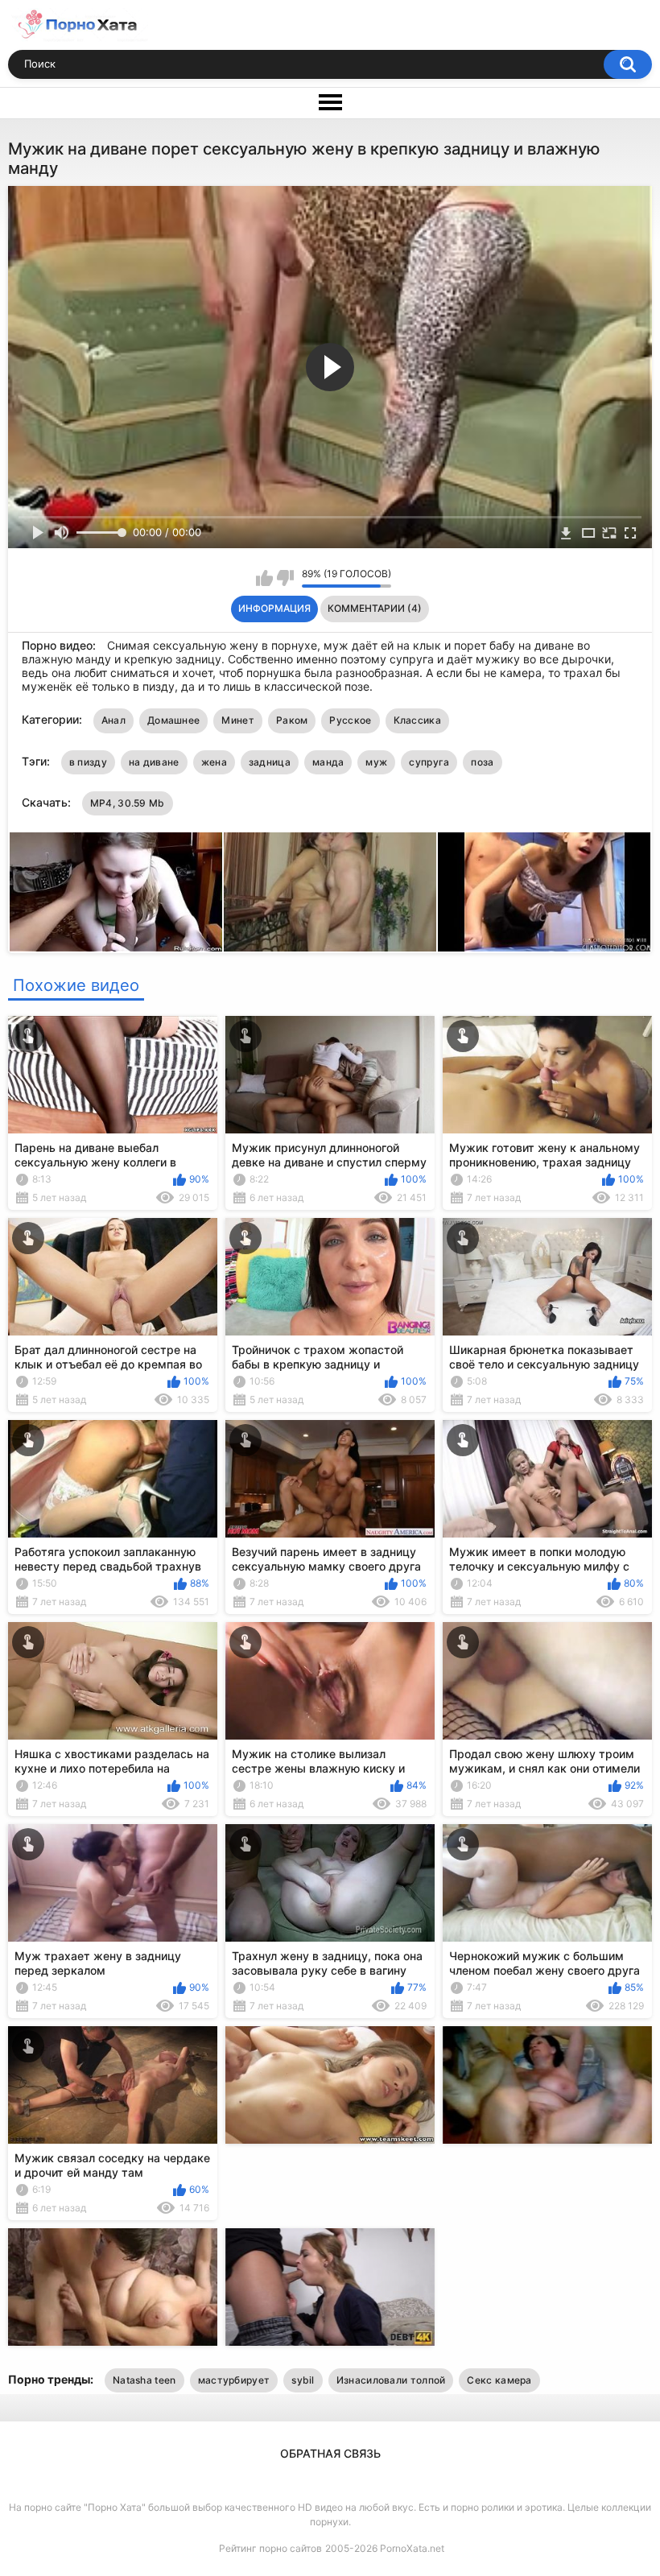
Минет (238, 720)
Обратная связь (330, 2453)
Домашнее (173, 720)
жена (214, 762)
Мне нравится (264, 578)
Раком (292, 720)
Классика (417, 720)
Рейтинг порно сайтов (270, 2548)
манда (328, 762)
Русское (350, 720)
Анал (113, 720)
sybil (303, 2380)
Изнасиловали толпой (391, 2380)
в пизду (88, 762)
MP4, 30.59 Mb (128, 803)
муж (376, 762)
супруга (429, 762)
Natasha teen (144, 2380)
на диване (154, 762)
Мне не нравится (285, 578)
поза (482, 762)
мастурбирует (234, 2380)
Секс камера (499, 2380)
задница (270, 762)
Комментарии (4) (375, 608)
